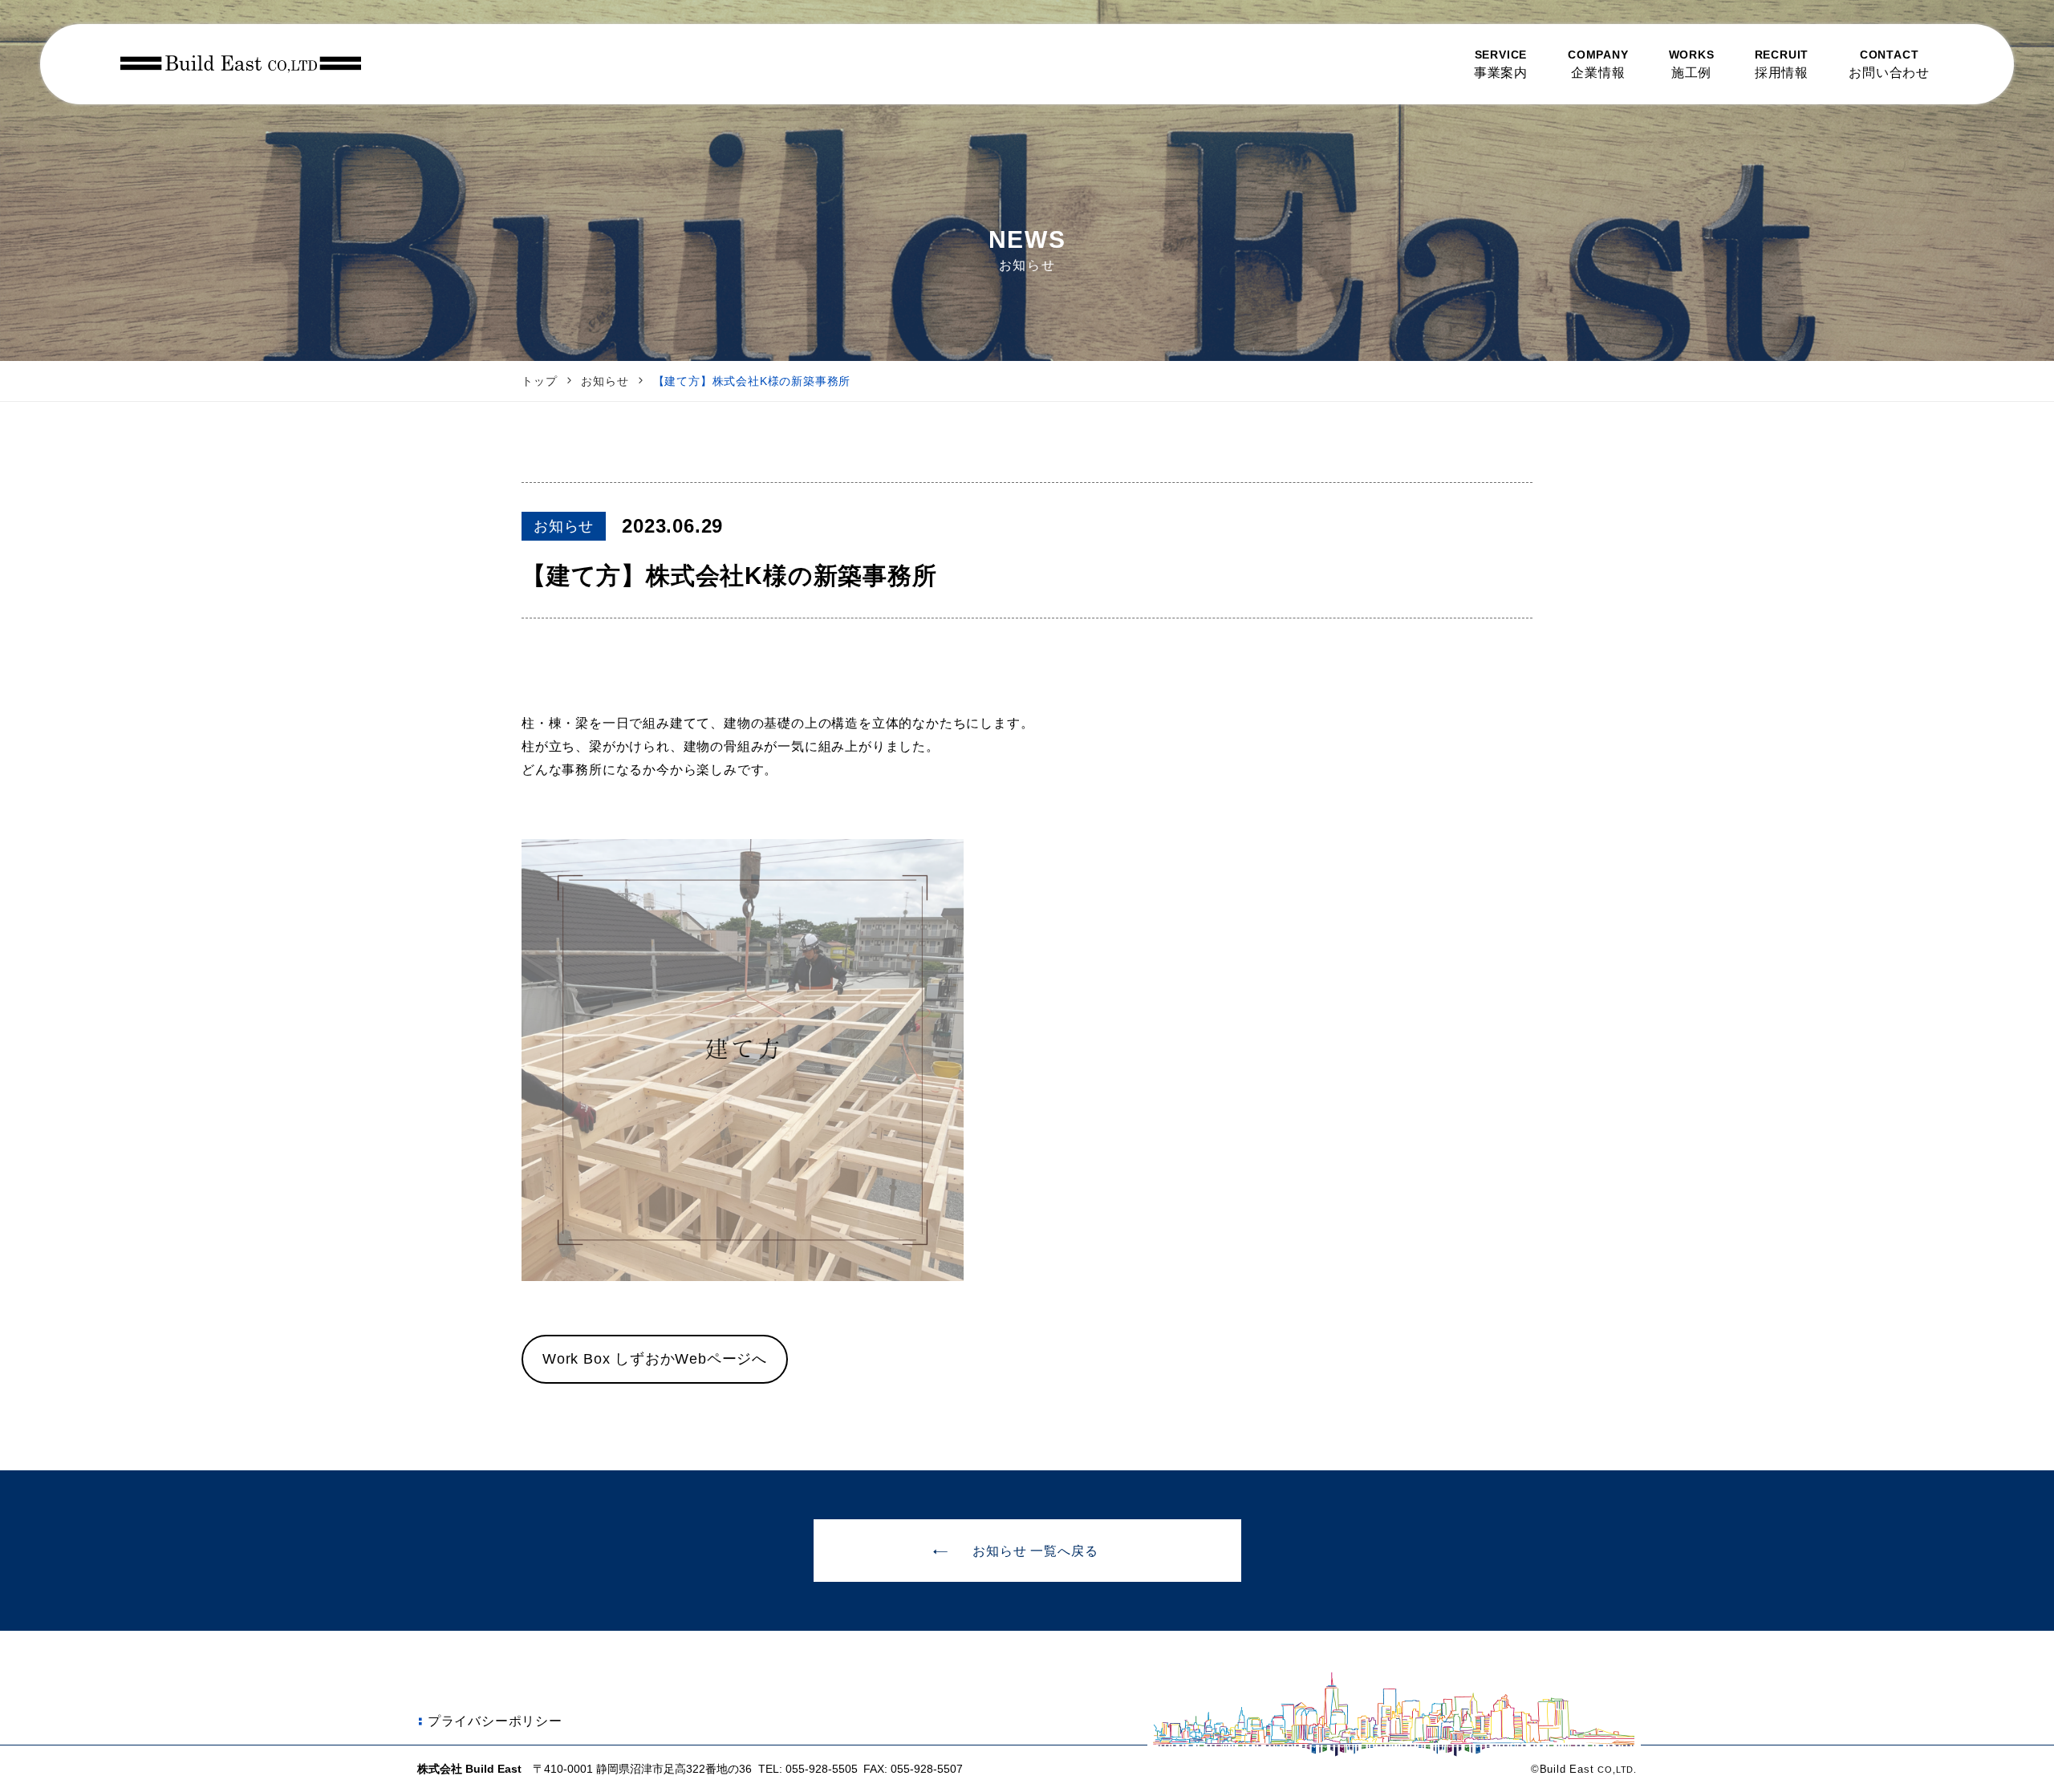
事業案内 (1501, 64)
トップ (539, 381)
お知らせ (605, 381)
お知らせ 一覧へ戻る (1035, 1551)
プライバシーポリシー (495, 1721)
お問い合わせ (1889, 64)
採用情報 (1782, 64)
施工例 (1692, 64)
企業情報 (1598, 64)
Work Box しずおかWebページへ (655, 1359)
